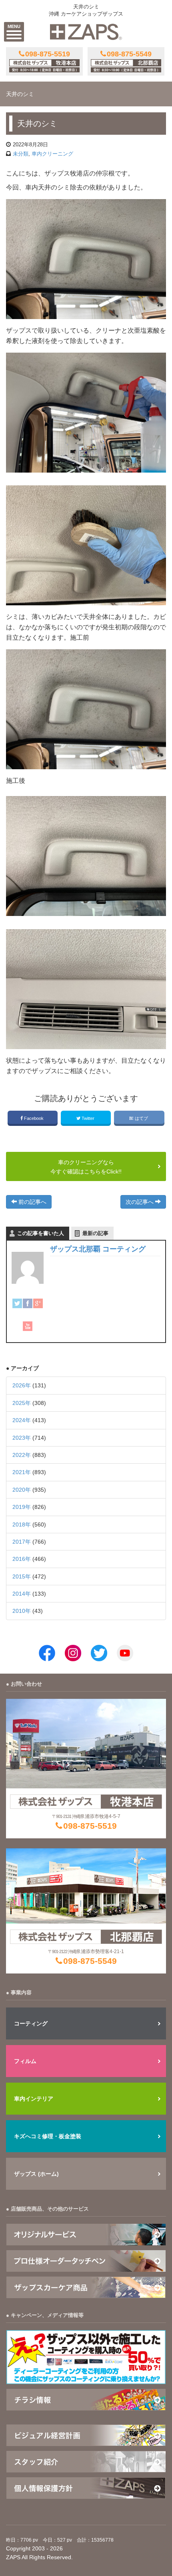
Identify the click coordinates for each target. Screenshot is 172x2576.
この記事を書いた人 (41, 1233)
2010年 (22, 1611)
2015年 (22, 1576)
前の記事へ (32, 1202)
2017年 (22, 1542)
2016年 (22, 1559)
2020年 (22, 1490)
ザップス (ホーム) (36, 2174)
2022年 (22, 1455)
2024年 (22, 1420)
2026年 (22, 1385)
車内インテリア (34, 2099)
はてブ (141, 1118)
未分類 (21, 154)
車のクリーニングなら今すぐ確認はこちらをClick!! (86, 1167)
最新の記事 (95, 1233)
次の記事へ (140, 1202)
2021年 (22, 1472)
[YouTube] (28, 1326)
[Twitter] (17, 1303)
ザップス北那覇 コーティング (98, 1249)
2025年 (22, 1403)
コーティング (31, 2023)
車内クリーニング (52, 154)
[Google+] (38, 1303)
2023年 (22, 1438)
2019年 (22, 1507)
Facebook (34, 1118)
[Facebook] (28, 1303)
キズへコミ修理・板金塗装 (48, 2136)
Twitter (88, 1118)
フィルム (25, 2061)
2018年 (22, 1524)
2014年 (22, 1594)
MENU (14, 26)
